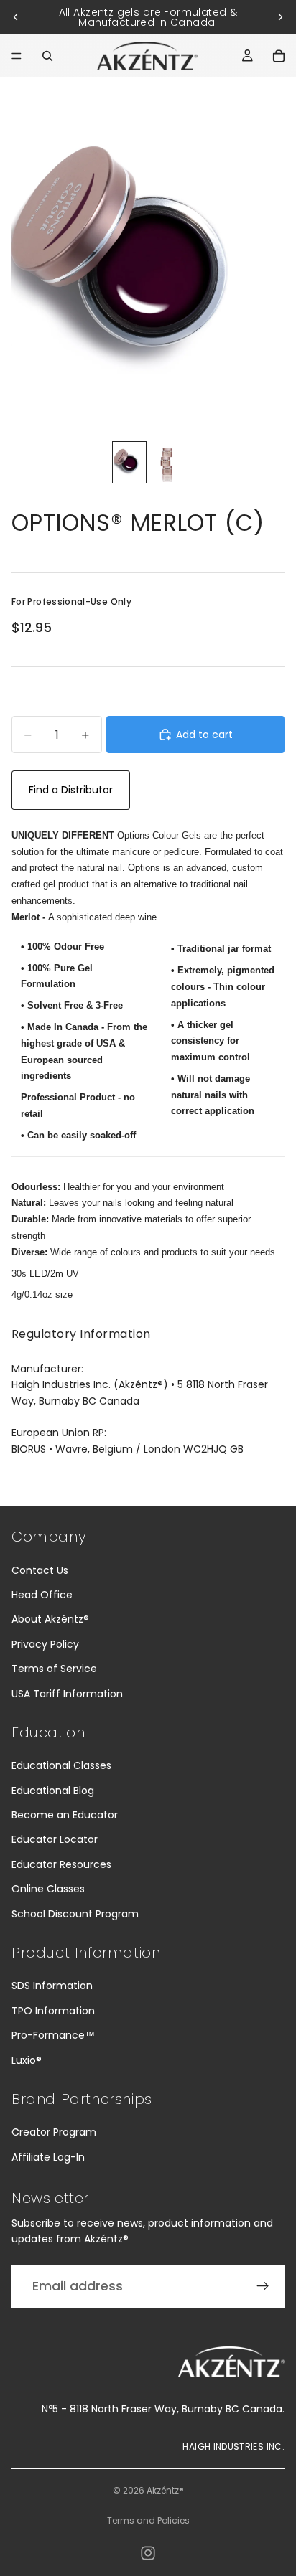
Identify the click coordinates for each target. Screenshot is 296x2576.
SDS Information (52, 1986)
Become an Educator (65, 1815)
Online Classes (48, 1889)
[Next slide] (280, 17)
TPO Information (53, 2011)
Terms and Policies (148, 2520)
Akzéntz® (165, 2490)
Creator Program (54, 2132)
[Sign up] (263, 2286)
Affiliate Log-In (48, 2157)
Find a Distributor (71, 790)
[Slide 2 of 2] (167, 462)
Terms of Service (54, 1669)
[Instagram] (148, 2553)
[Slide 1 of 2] (129, 462)
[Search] (47, 56)
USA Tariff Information (67, 1694)
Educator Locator (55, 1839)
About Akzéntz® (50, 1619)
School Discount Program (75, 1914)
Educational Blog (53, 1791)
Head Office (42, 1595)
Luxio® (27, 2060)
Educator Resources (61, 1864)
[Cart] (279, 56)
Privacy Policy (45, 1644)
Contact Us (40, 1570)
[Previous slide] (16, 17)
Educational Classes (61, 1765)
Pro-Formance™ (53, 2035)
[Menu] (17, 56)
